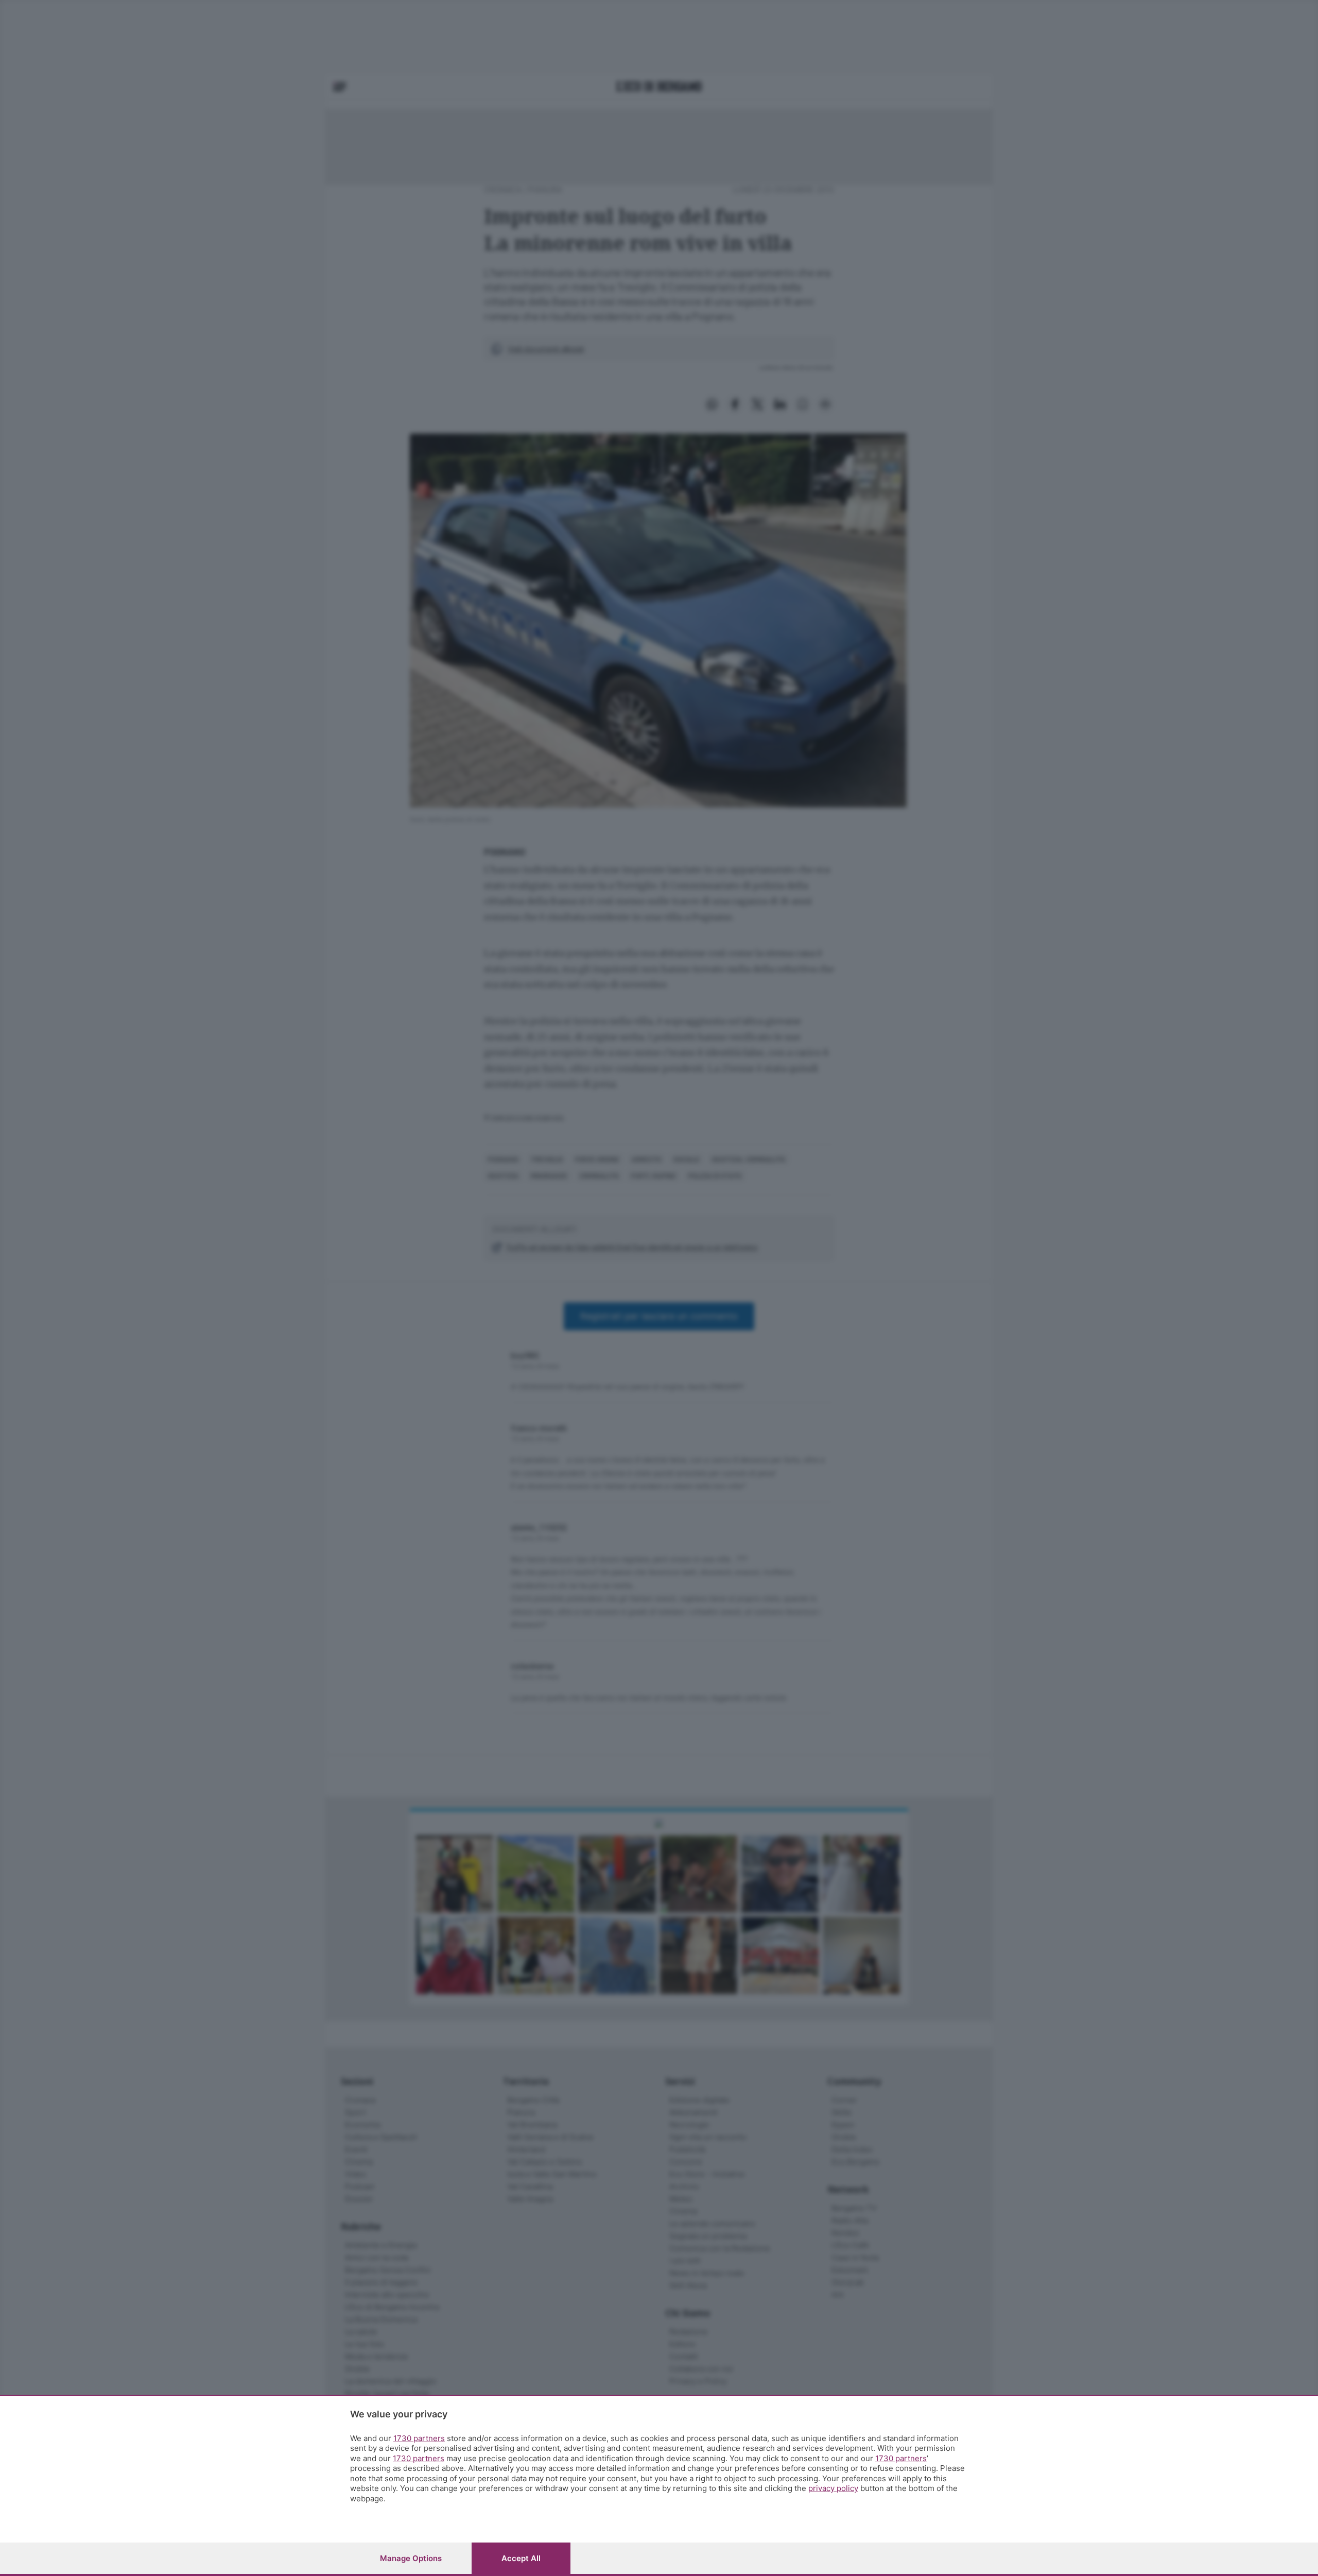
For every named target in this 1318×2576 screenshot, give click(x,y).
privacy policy (833, 2488)
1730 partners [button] (419, 2438)
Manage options (411, 2558)
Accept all (521, 2558)
